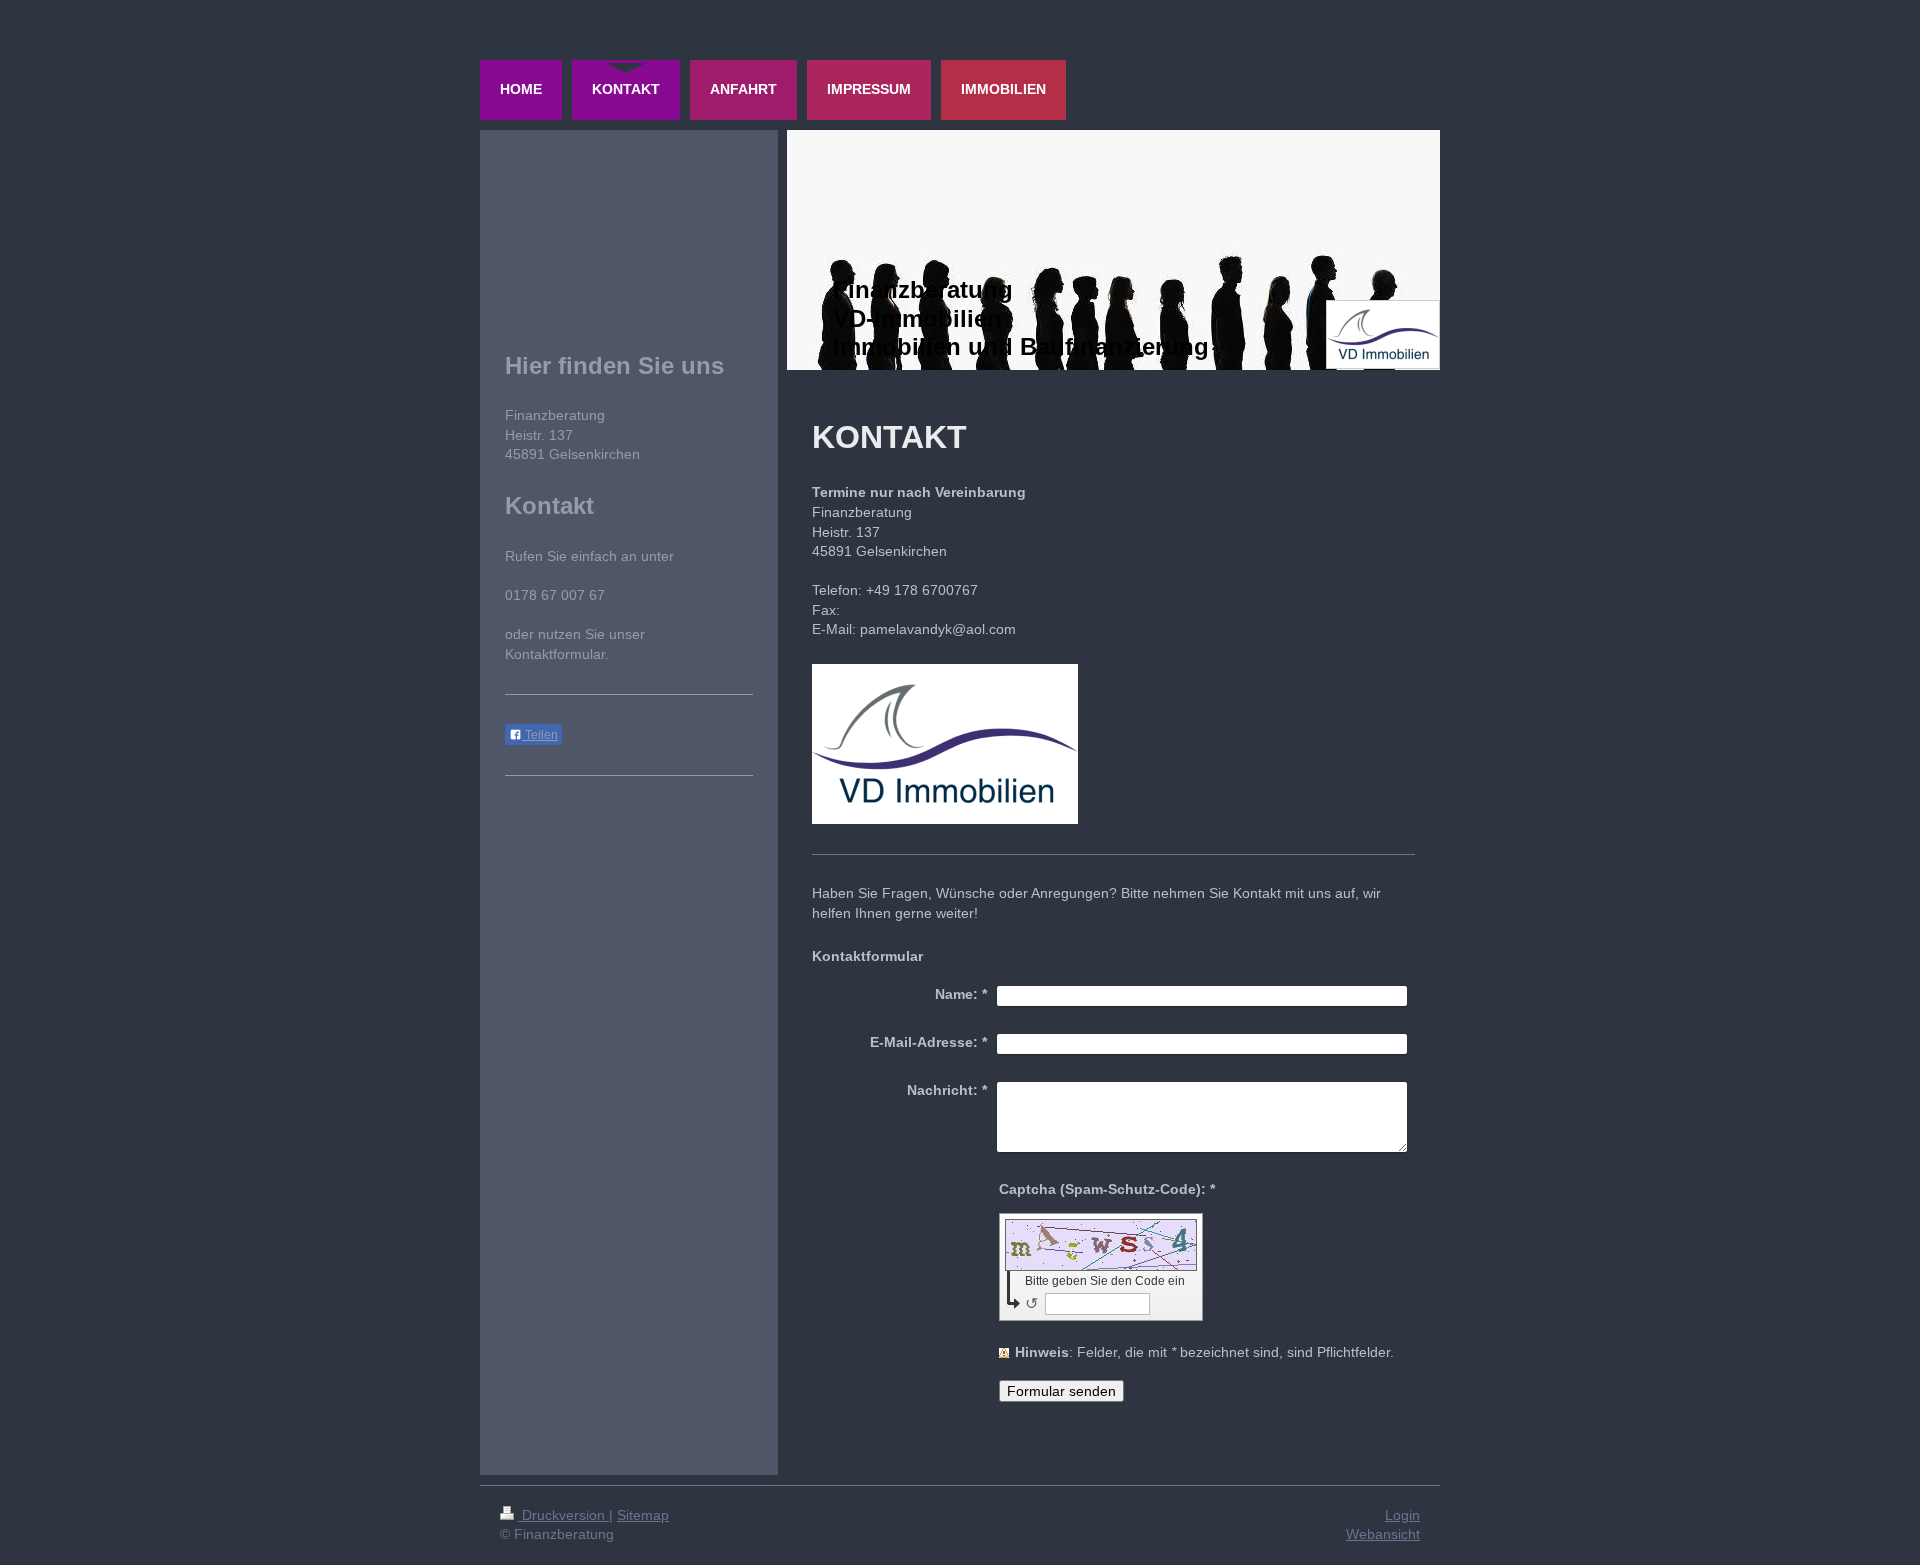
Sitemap (643, 1515)
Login (1402, 1515)
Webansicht (1383, 1534)
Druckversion (563, 1515)
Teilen (540, 735)
